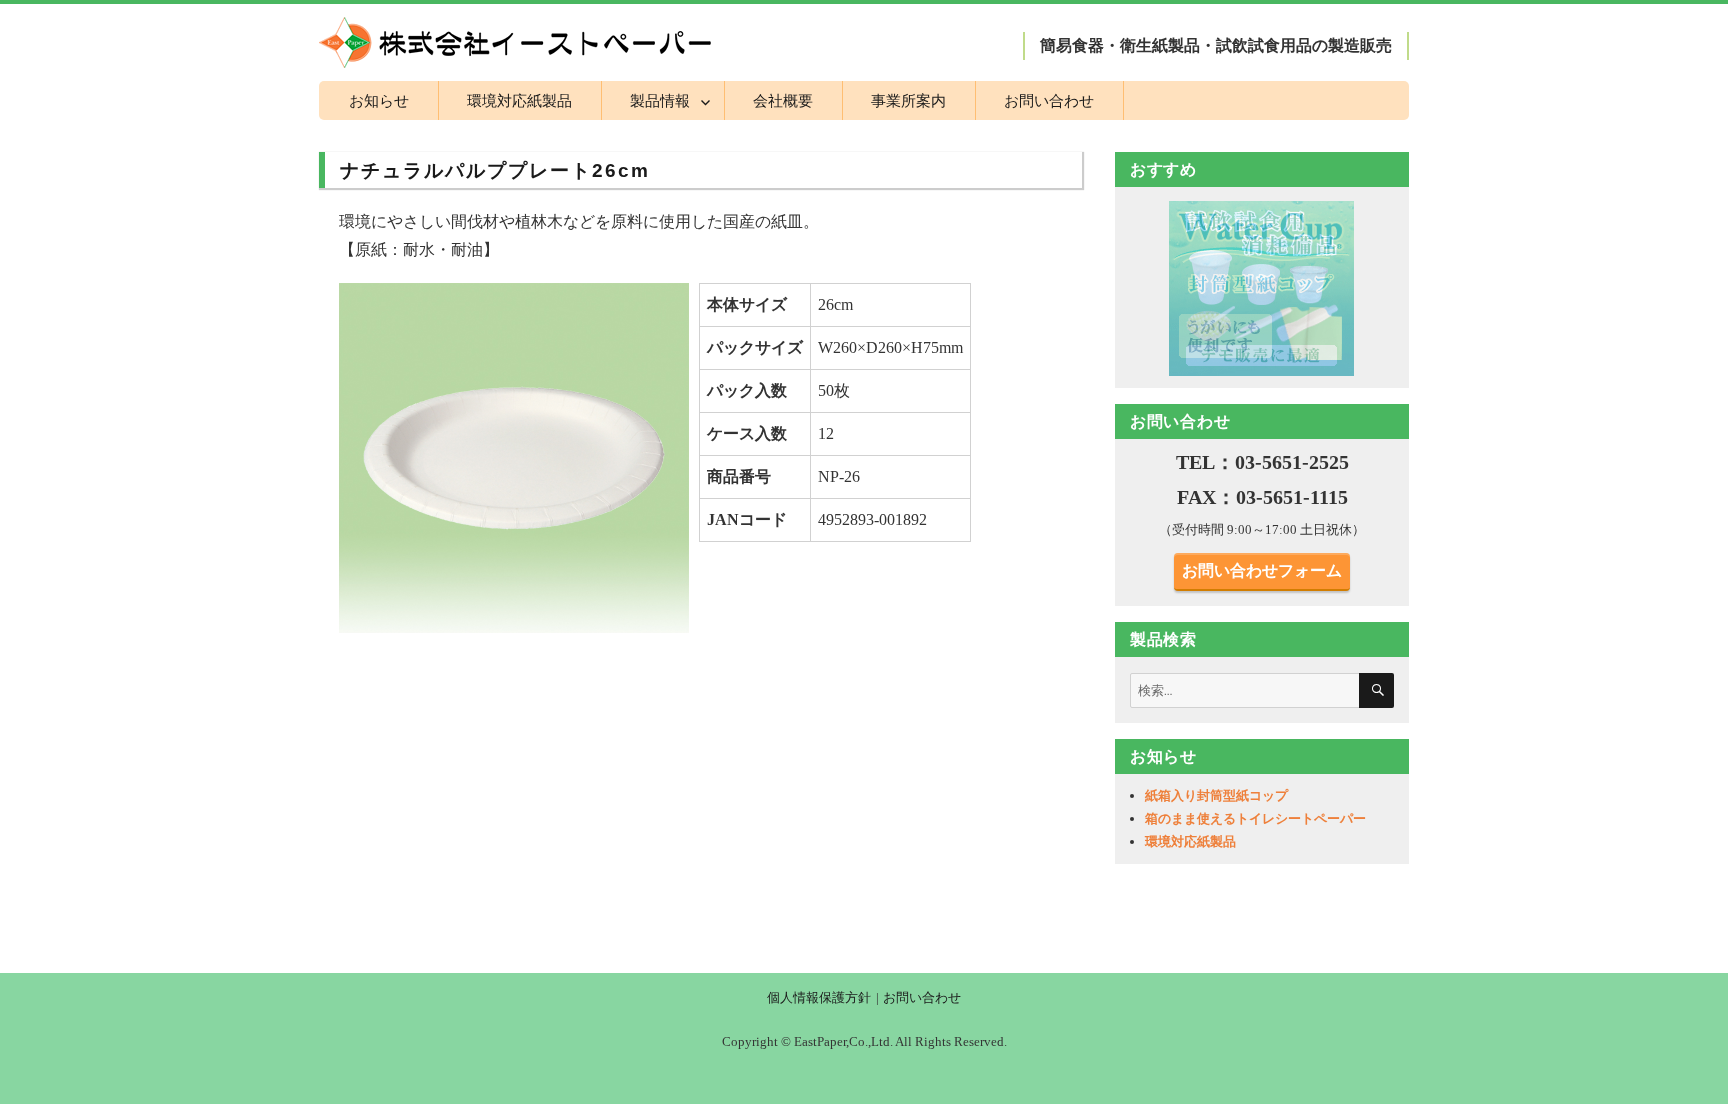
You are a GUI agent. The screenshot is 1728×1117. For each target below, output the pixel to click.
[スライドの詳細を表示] (1262, 288)
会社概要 (783, 100)
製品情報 (660, 100)
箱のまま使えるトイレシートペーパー (1255, 818)
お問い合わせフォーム (1262, 570)
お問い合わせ (1049, 100)
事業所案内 (908, 100)
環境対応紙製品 (519, 100)
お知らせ (379, 100)
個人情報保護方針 (819, 997)
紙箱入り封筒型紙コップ (1216, 795)
